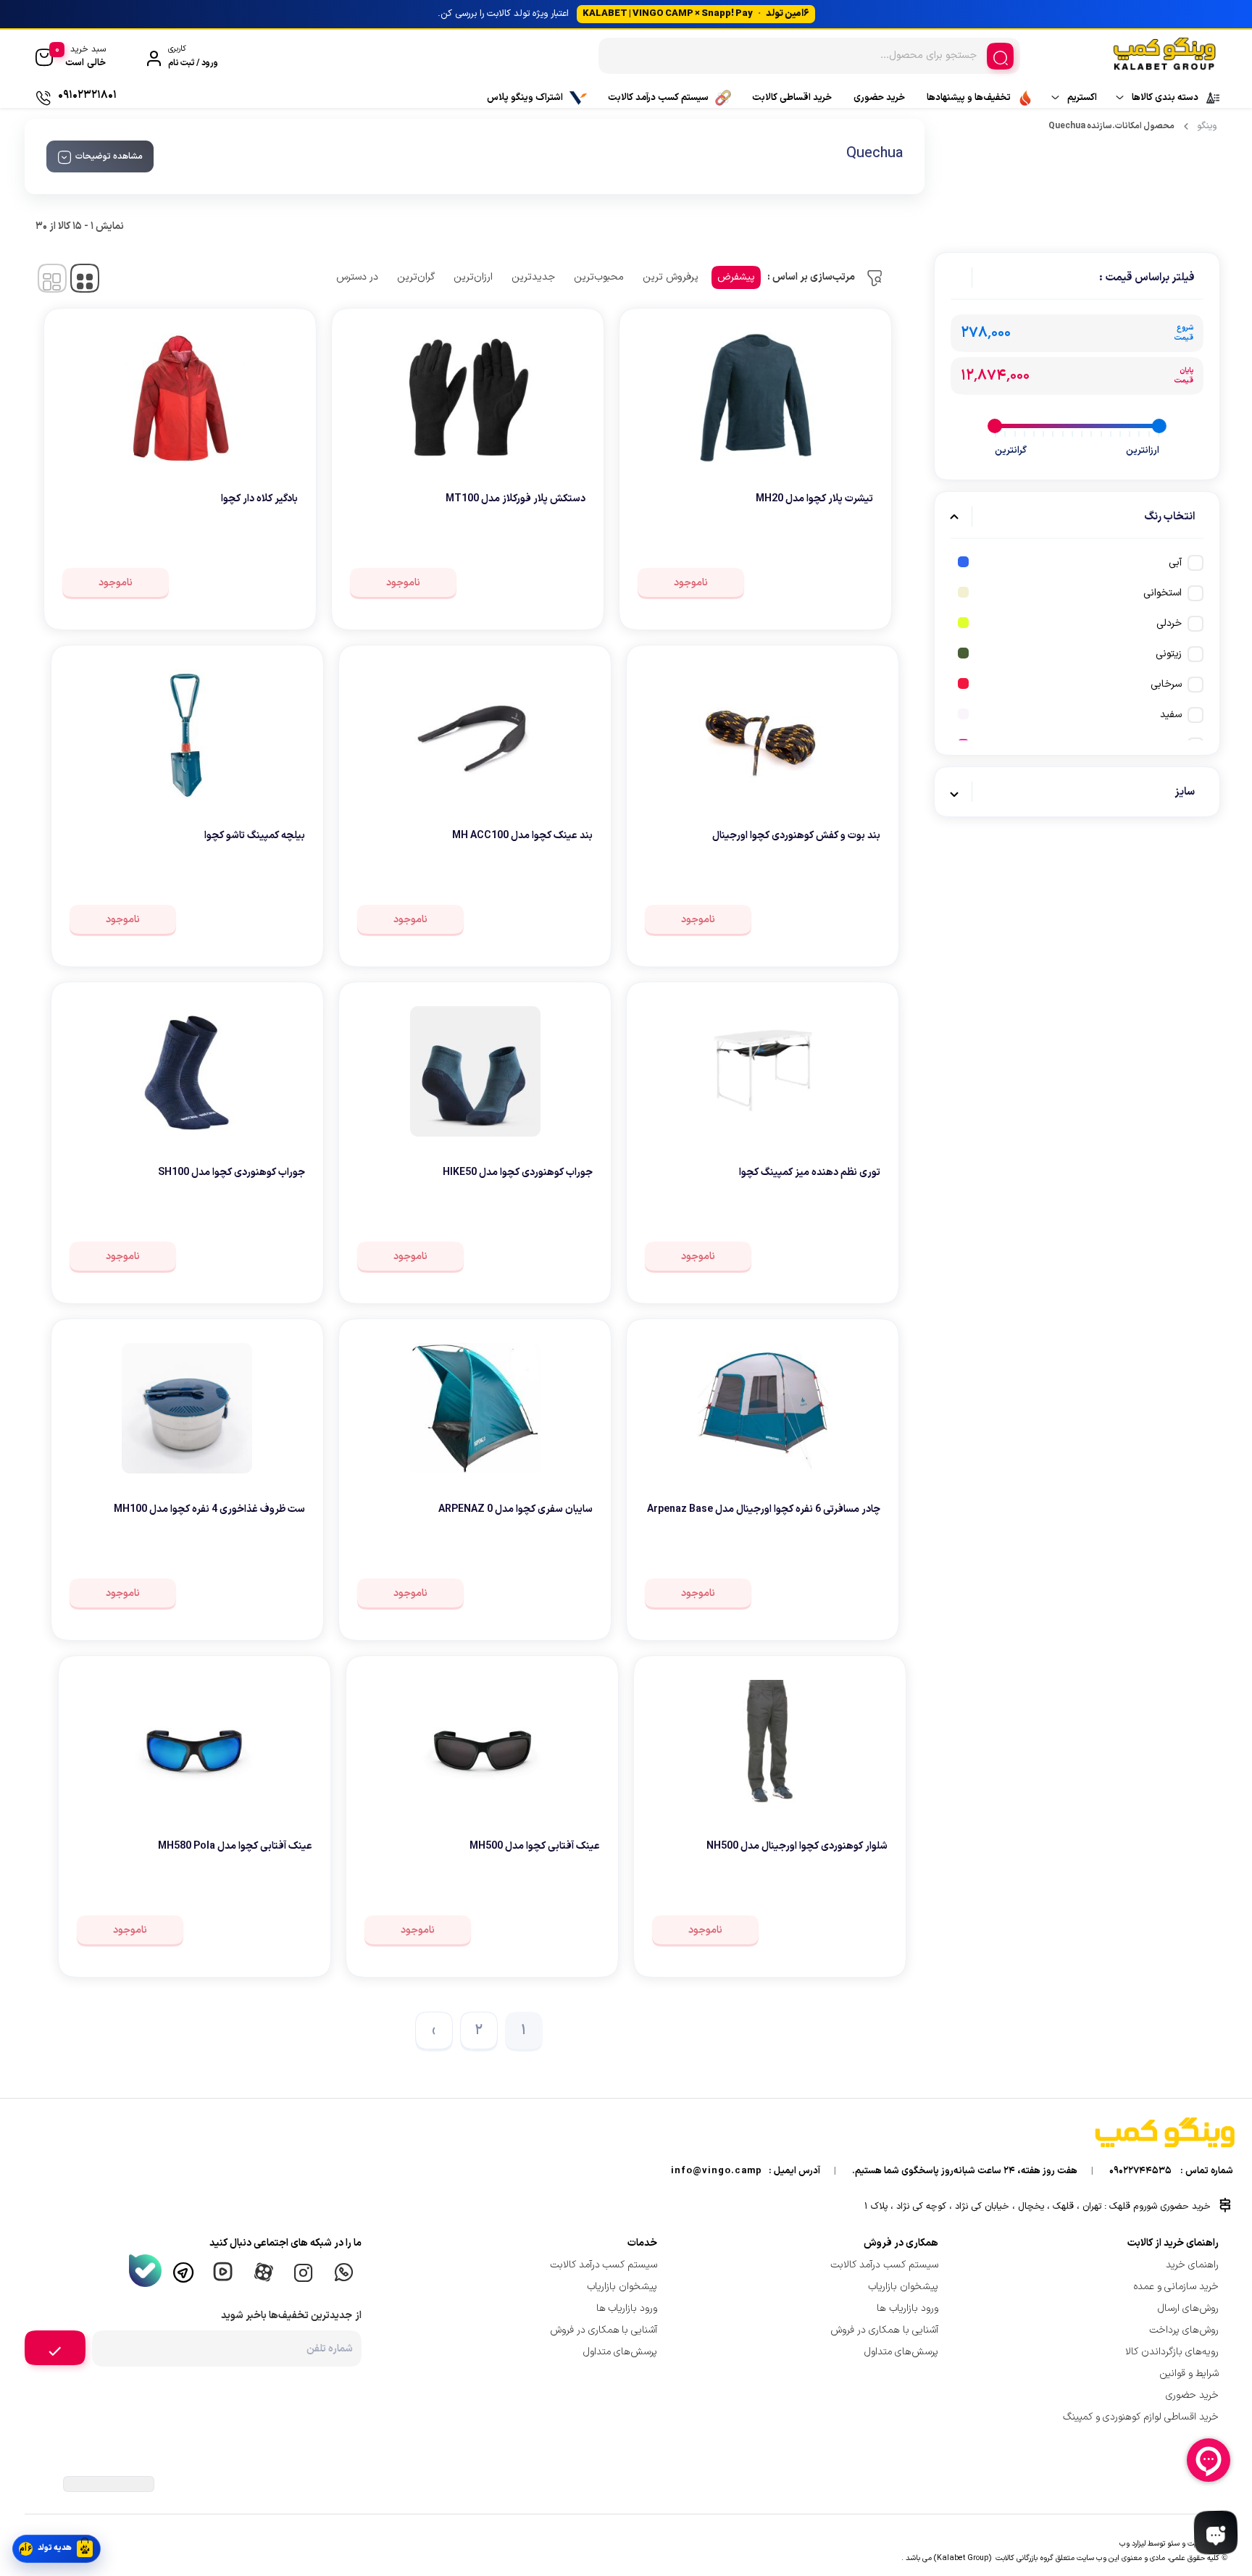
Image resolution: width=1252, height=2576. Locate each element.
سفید (1171, 715)
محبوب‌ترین (599, 277)
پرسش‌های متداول (901, 2352)
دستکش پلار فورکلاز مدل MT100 (516, 499)
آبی (1175, 563)
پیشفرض (736, 277)
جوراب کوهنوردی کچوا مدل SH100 (231, 1172)
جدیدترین (533, 277)
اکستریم (1082, 98)
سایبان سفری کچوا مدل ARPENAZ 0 (516, 1509)
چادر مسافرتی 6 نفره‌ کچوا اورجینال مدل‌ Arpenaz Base (764, 1509)
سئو (1173, 2543)
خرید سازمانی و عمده (1176, 2287)
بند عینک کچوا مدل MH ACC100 (522, 836)
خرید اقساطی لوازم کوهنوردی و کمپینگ (1141, 2417)
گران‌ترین (416, 277)
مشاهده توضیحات (109, 156)
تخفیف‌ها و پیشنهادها (969, 98)
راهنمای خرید (1192, 2265)
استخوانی (1163, 593)
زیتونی (1169, 654)
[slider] (1159, 426)
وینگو (1207, 126)
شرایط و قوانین (1189, 2374)
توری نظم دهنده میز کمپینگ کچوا (810, 1172)
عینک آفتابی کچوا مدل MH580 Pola (235, 1846)
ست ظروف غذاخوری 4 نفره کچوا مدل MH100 (209, 1509)
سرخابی (1166, 684)
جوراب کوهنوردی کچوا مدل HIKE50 (518, 1172)
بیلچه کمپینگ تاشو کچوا (255, 836)
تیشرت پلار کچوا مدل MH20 (814, 499)
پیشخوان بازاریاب (903, 2287)
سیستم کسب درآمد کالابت (658, 98)
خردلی (1169, 623)
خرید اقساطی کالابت (792, 98)
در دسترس (357, 277)
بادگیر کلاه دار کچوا (259, 499)
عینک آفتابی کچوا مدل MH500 (535, 1846)
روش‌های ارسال (1188, 2308)
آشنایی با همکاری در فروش (884, 2330)
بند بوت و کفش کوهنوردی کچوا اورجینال (796, 836)
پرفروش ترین (671, 277)
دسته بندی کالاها (1165, 98)
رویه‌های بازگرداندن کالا (1172, 2352)
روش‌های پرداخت (1184, 2330)
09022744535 (1140, 2171)
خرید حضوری (879, 98)
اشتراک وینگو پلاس (525, 98)
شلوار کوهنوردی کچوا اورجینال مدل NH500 (797, 1846)
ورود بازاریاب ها (907, 2308)
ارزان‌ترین (473, 277)
